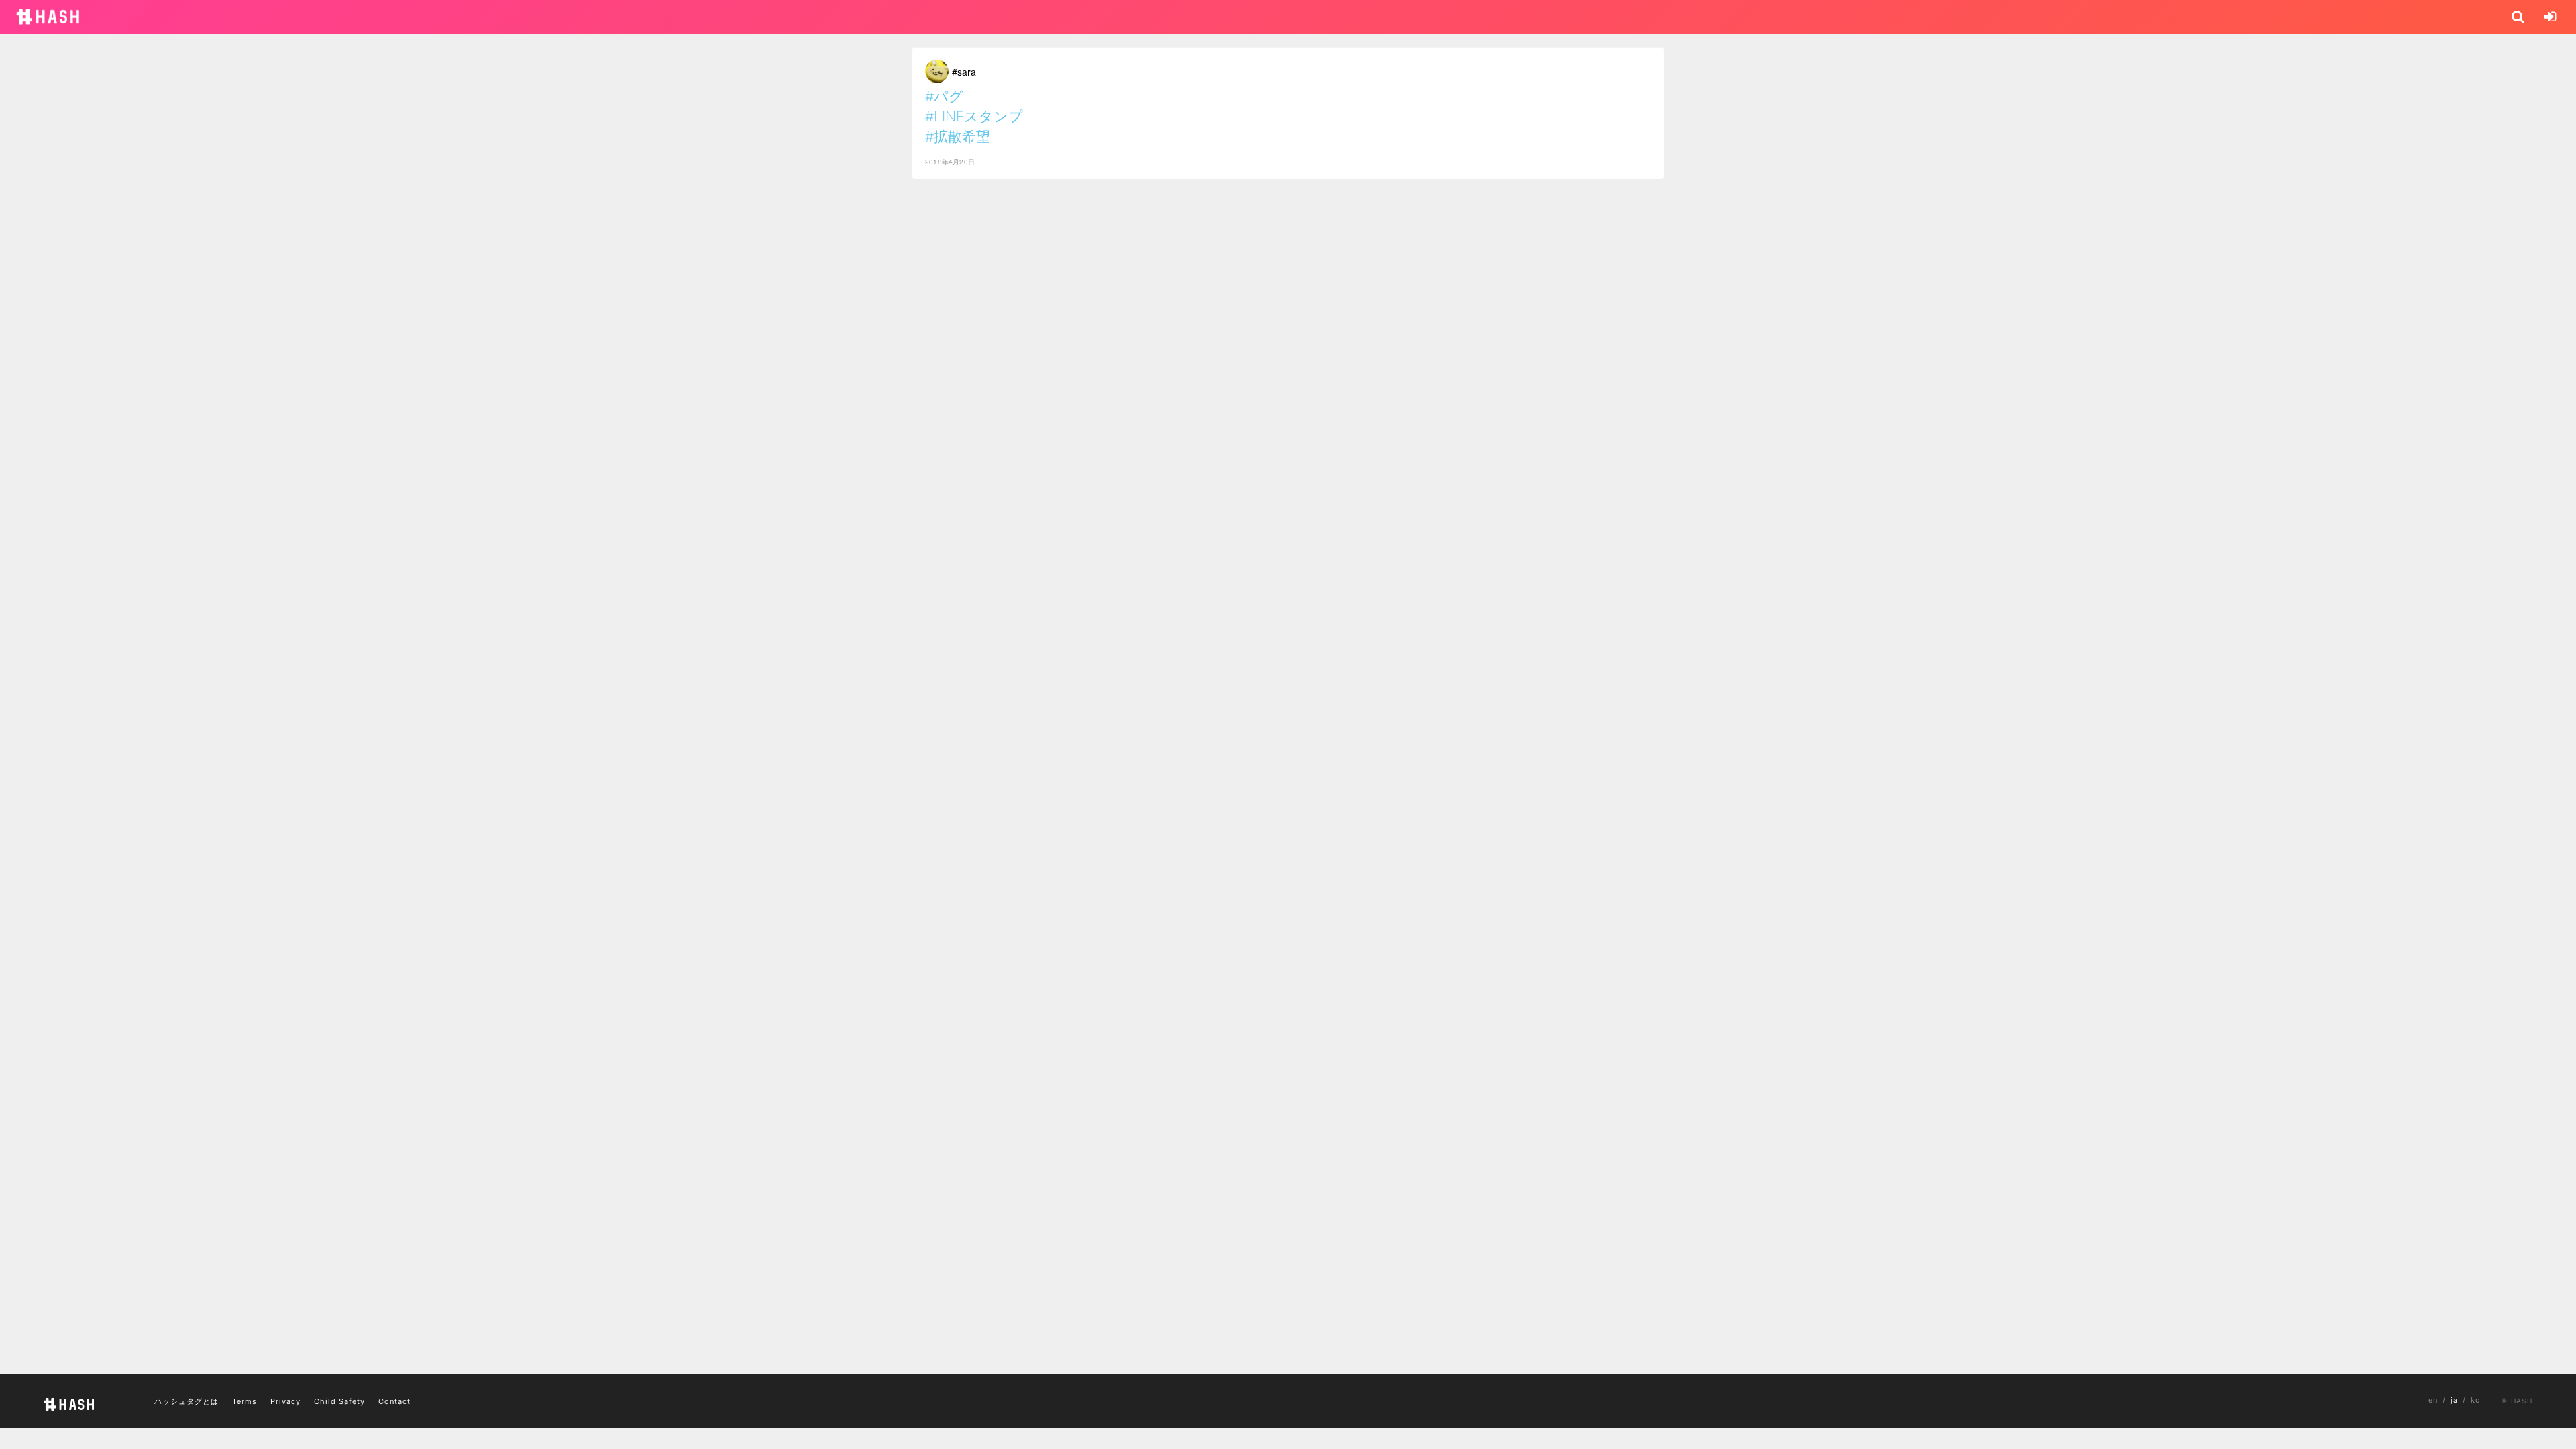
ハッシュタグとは (186, 1401)
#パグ (944, 96)
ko (2476, 1400)
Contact (394, 1401)
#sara (964, 72)
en (2433, 1400)
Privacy (285, 1401)
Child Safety (339, 1401)
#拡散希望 (958, 137)
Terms (245, 1401)
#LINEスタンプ (974, 116)
